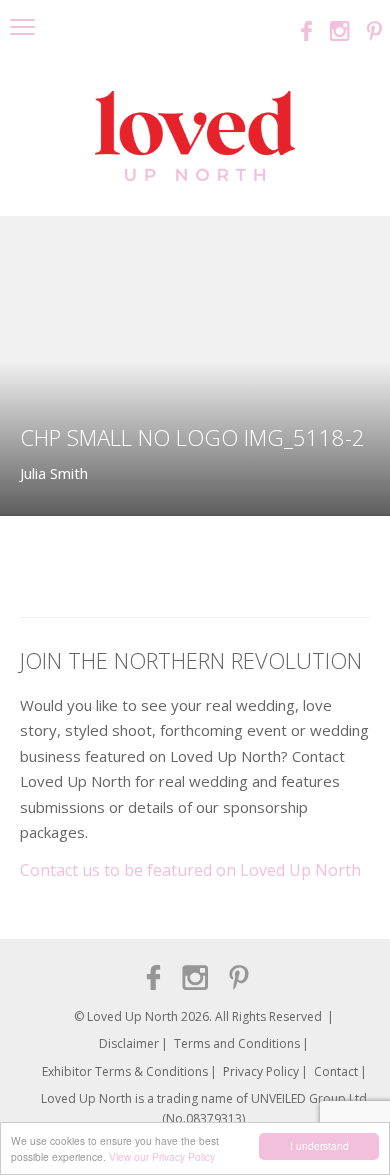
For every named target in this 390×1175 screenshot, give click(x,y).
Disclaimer (129, 1043)
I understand (319, 1145)
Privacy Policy (261, 1071)
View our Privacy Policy (162, 1156)
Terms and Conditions (237, 1043)
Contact (336, 1071)
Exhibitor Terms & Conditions (125, 1071)
